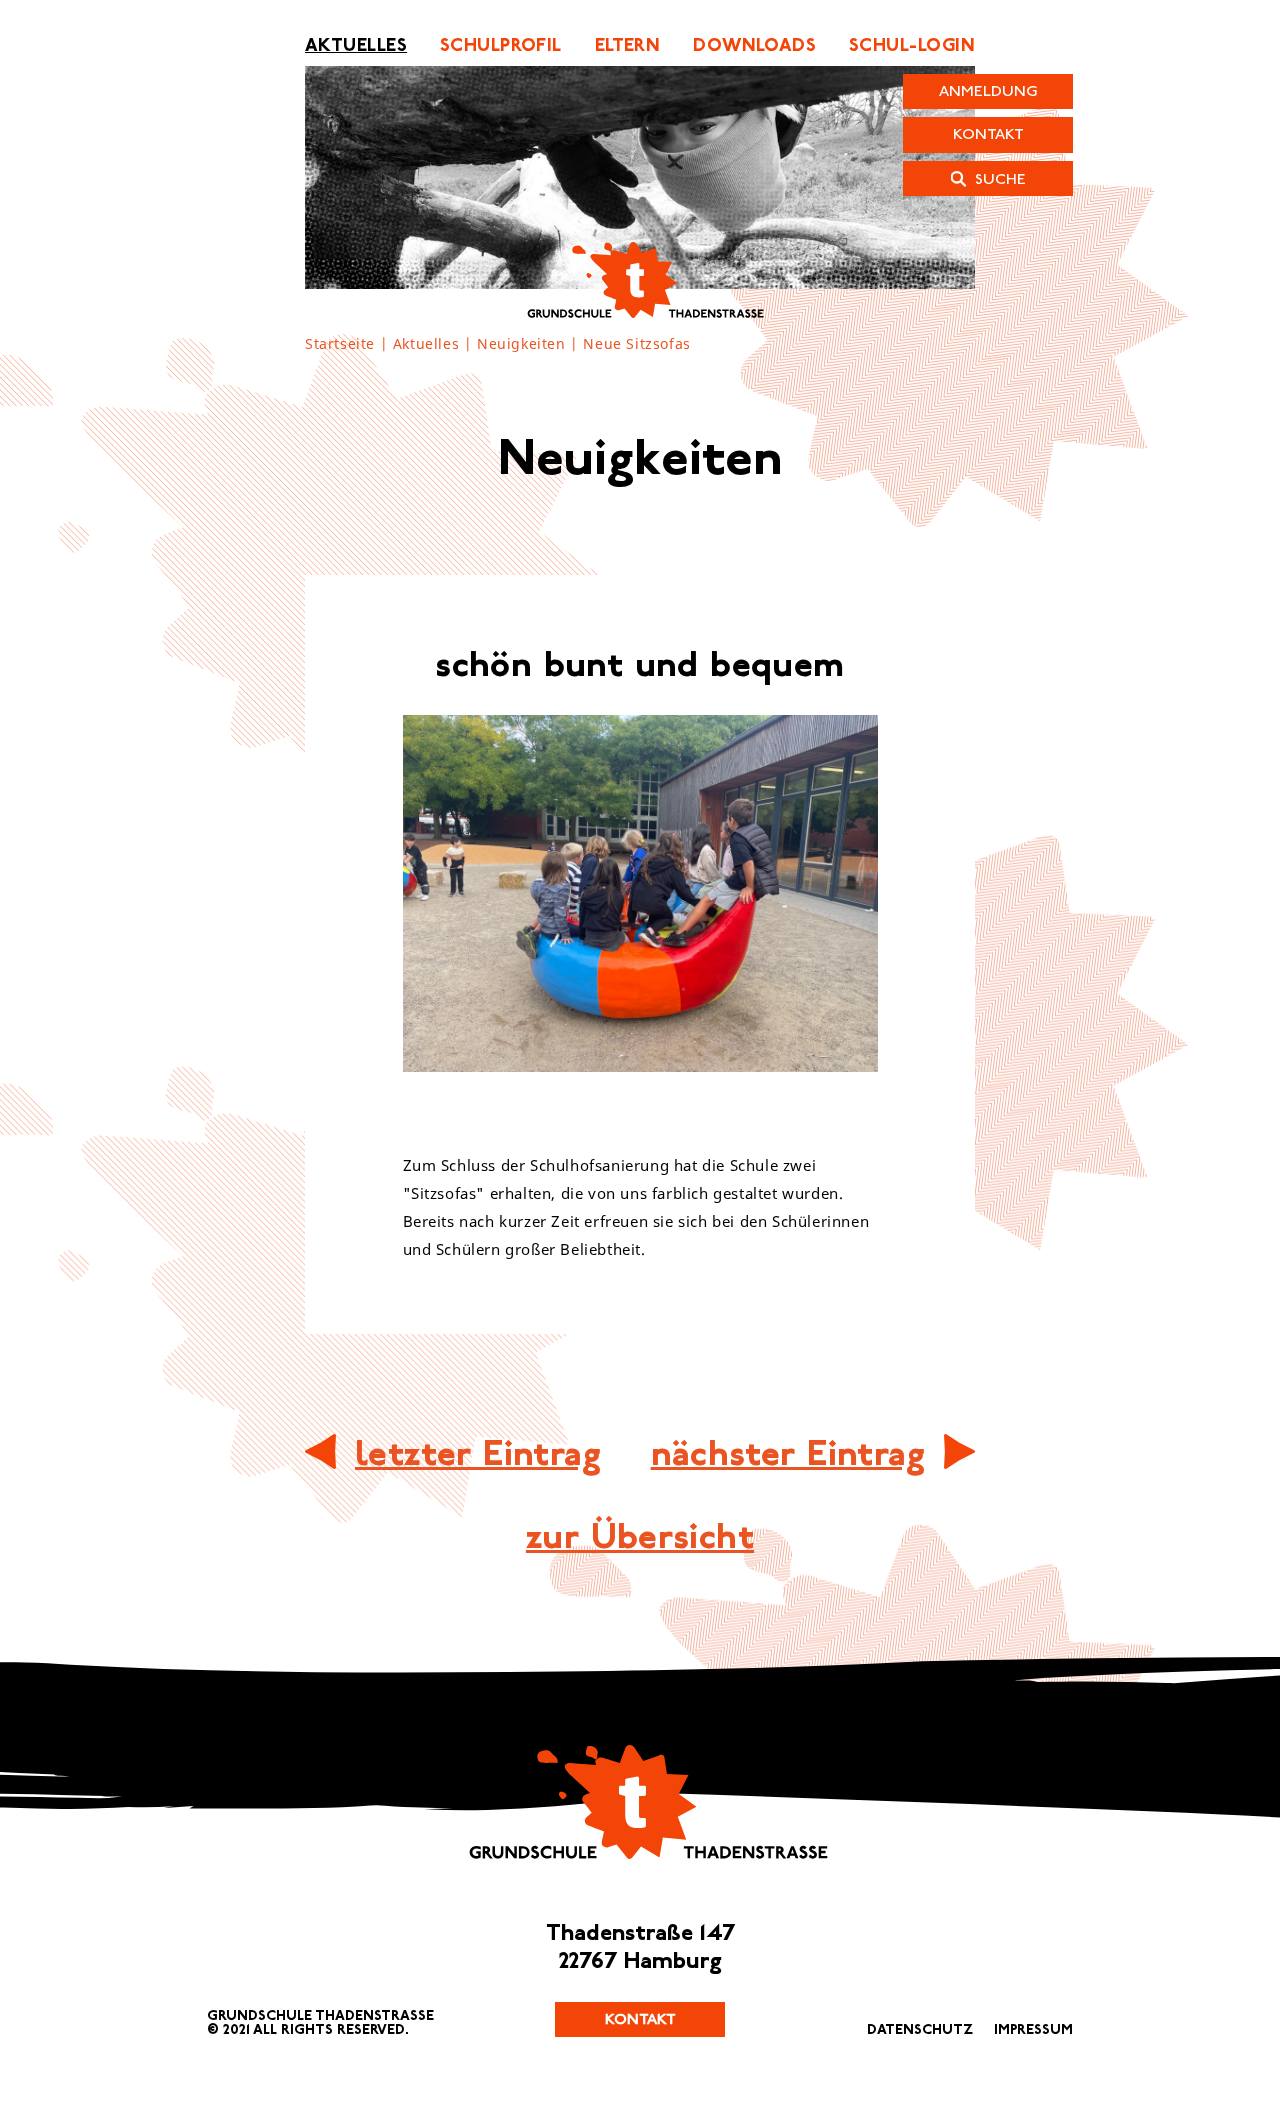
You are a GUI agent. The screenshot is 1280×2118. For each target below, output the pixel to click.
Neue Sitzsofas (636, 344)
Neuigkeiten (521, 344)
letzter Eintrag (478, 1453)
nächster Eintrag (788, 1453)
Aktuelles (426, 344)
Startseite (340, 344)
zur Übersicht (640, 1536)
